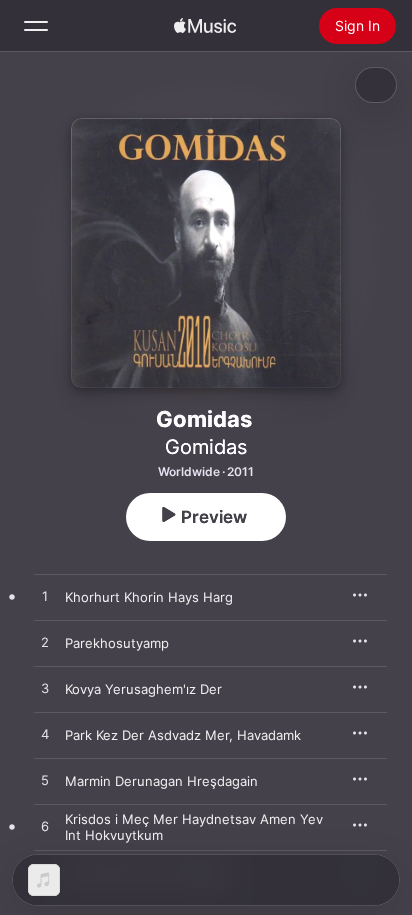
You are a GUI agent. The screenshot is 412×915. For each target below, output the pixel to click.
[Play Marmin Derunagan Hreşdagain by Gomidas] (45, 781)
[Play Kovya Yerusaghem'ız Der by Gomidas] (45, 689)
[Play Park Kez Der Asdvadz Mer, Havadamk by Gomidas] (45, 735)
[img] (205, 26)
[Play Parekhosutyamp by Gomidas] (45, 643)
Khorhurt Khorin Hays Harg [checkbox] (149, 597)
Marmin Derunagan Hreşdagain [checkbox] (161, 781)
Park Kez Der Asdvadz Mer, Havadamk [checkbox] (183, 735)
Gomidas (206, 447)
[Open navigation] (36, 26)
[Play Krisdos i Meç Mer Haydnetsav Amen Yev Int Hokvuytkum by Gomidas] (45, 827)
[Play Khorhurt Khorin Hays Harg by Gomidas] (45, 597)
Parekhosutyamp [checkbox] (117, 643)
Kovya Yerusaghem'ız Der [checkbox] (143, 689)
